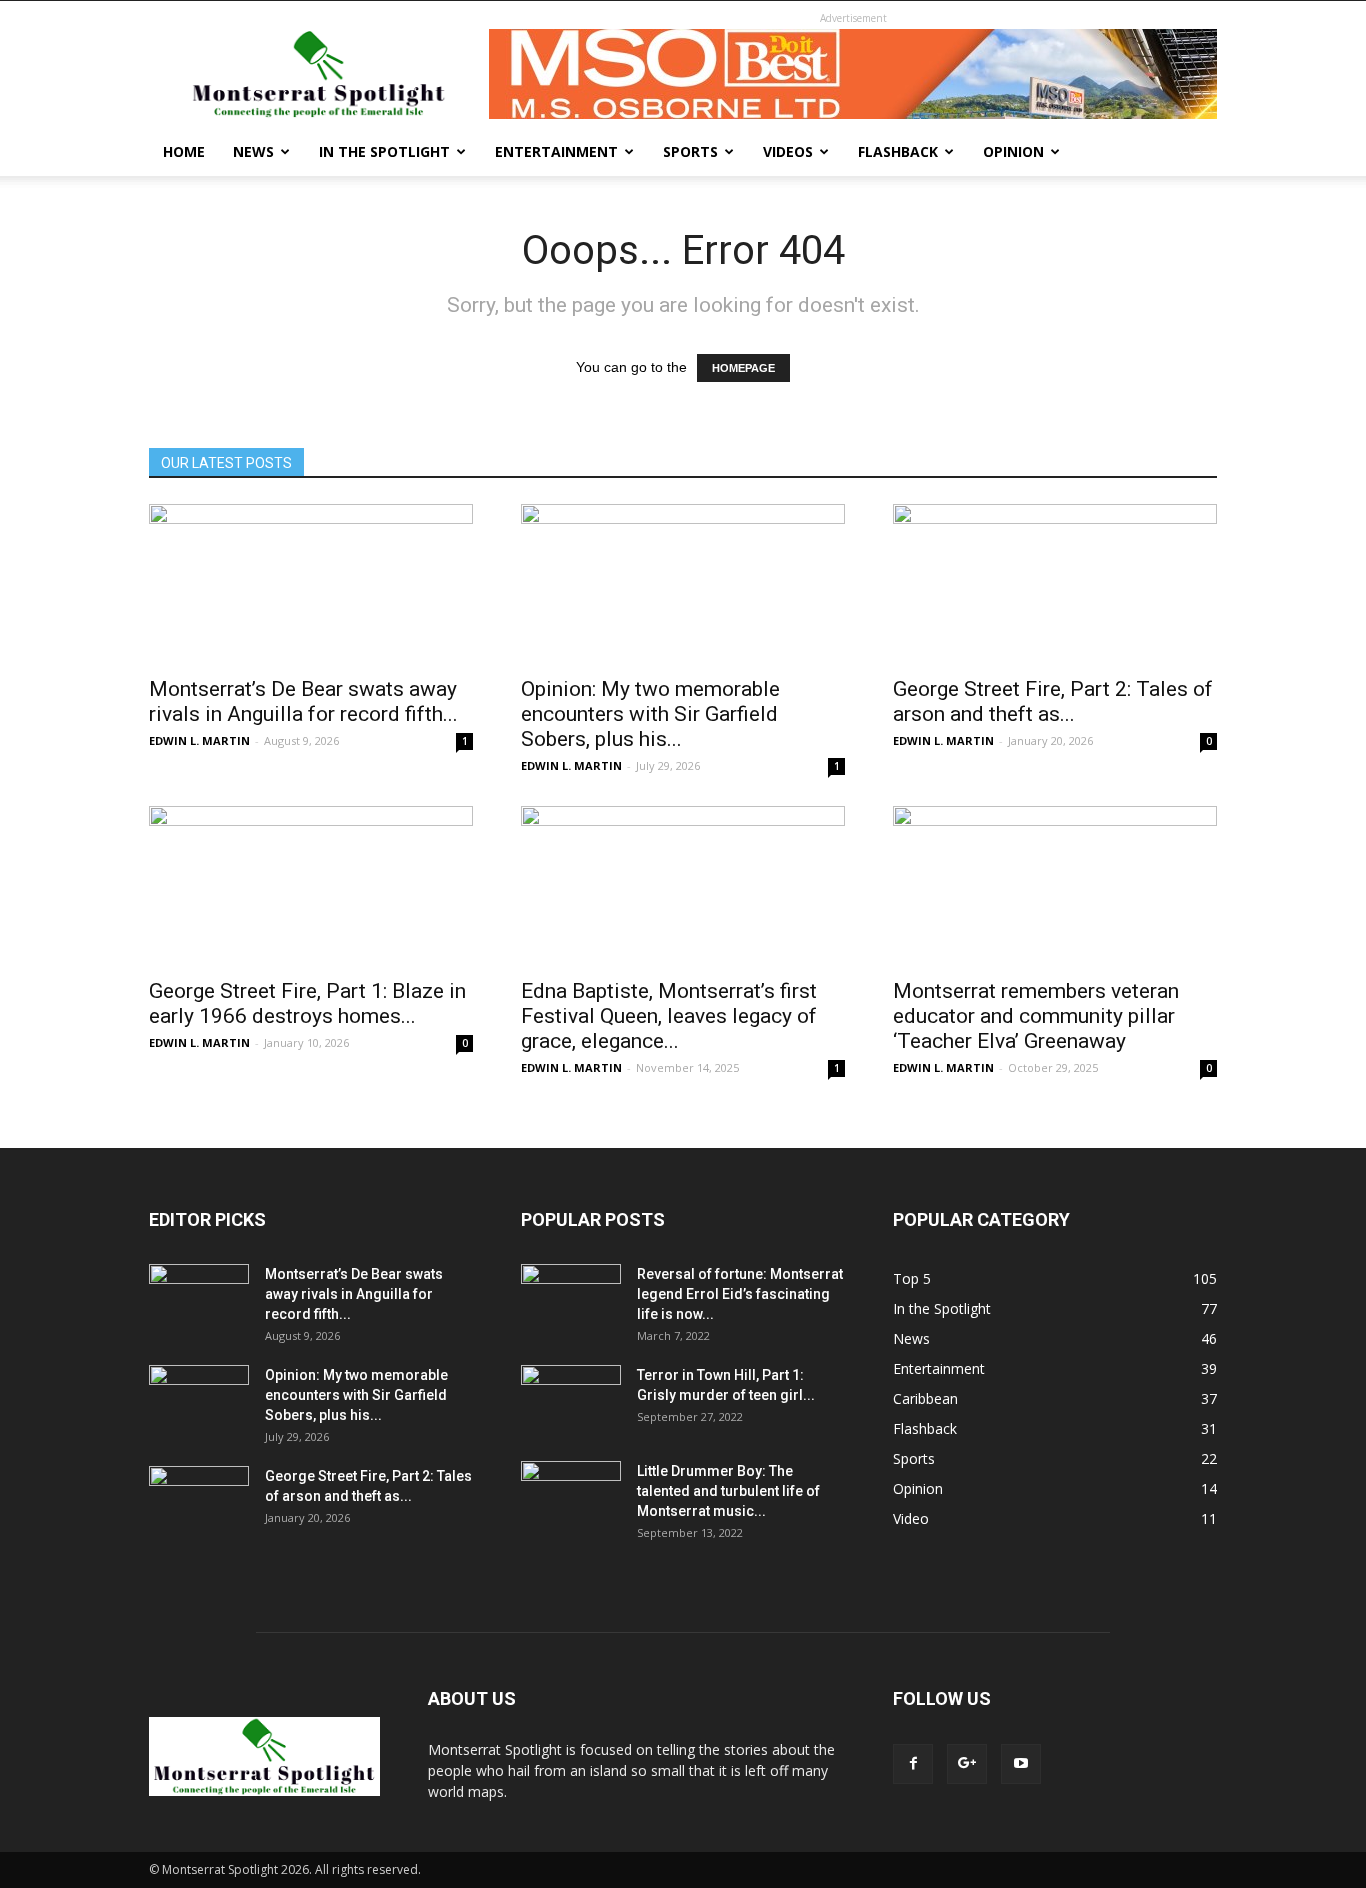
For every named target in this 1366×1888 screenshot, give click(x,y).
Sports (690, 151)
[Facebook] (913, 1764)
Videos (788, 151)
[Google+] (967, 1764)
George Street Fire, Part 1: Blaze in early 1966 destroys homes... (307, 1003)
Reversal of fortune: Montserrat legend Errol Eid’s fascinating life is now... (740, 1294)
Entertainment (556, 151)
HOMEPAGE (743, 368)
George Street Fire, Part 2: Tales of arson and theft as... (1053, 701)
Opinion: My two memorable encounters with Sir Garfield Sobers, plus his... (650, 714)
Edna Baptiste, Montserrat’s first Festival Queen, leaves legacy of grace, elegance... (669, 1016)
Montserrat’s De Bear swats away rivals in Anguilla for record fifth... (303, 701)
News (253, 151)
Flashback (898, 151)
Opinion (1013, 151)
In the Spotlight (384, 151)
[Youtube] (1021, 1764)
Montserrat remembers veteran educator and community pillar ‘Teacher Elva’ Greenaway (1036, 1016)
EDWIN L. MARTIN (199, 740)
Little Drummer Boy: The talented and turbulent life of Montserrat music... (728, 1491)
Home (184, 151)
